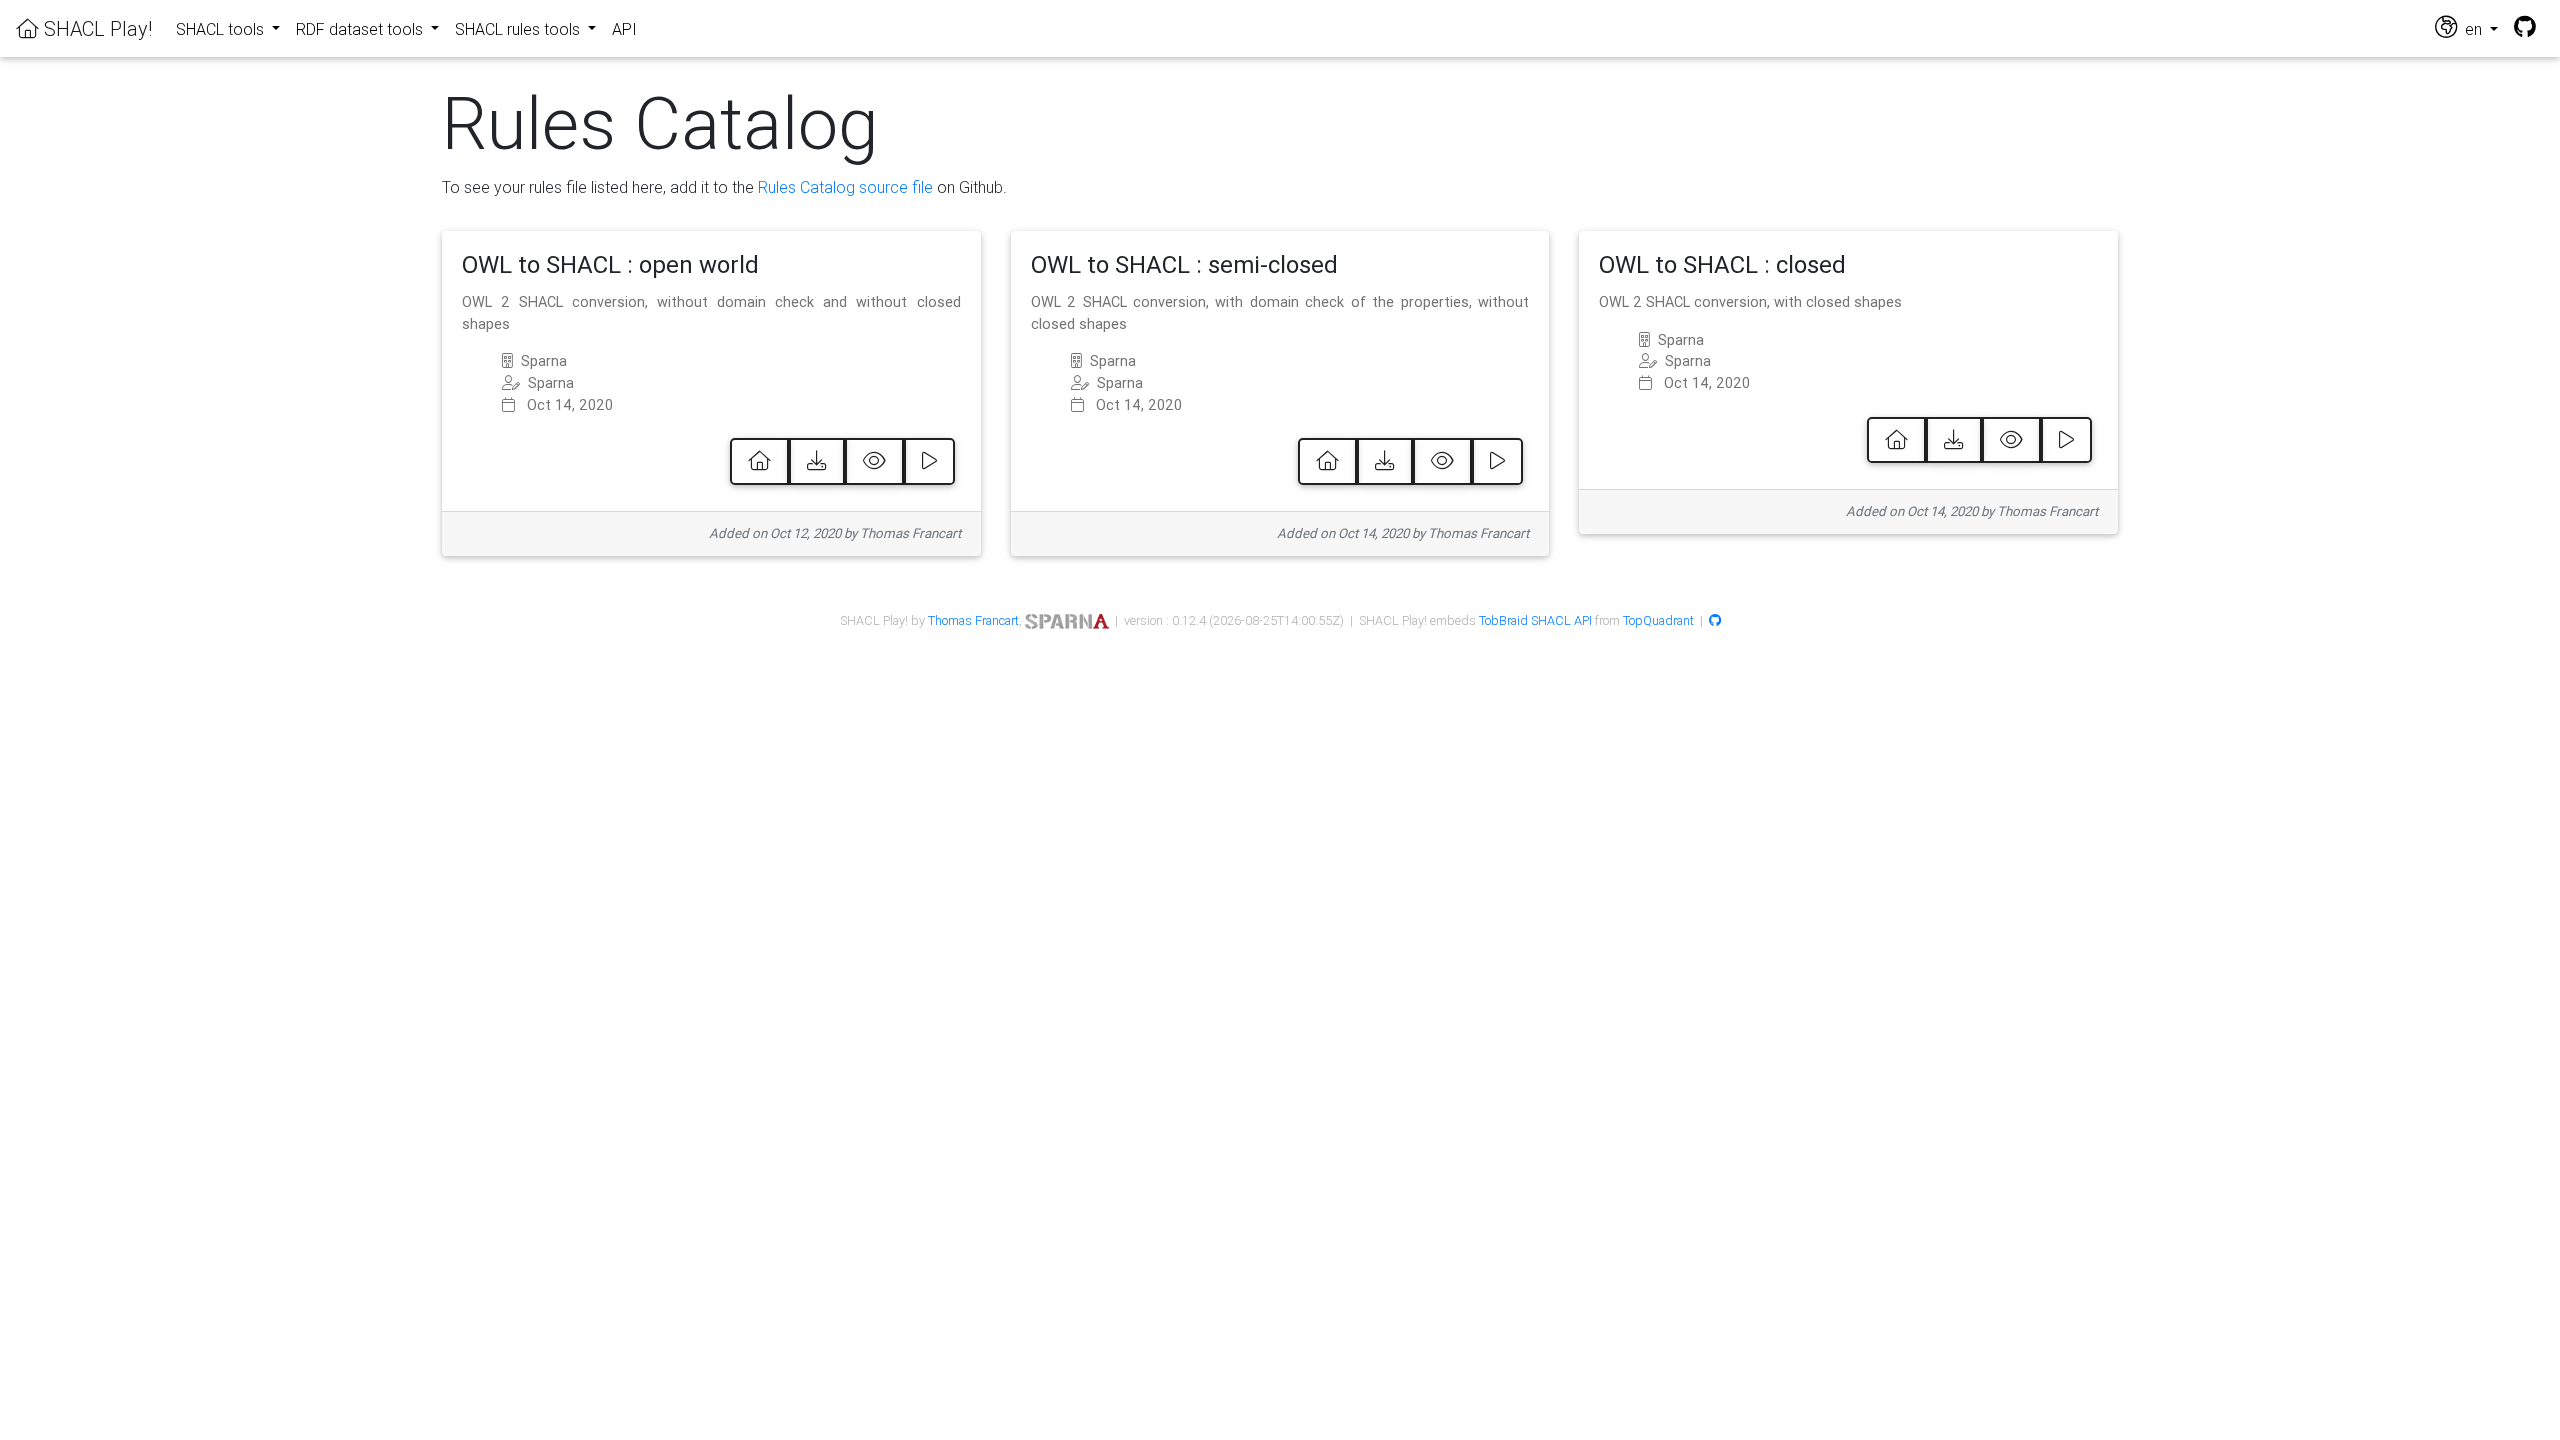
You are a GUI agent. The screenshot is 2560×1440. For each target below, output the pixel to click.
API (624, 29)
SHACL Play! (95, 28)
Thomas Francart (973, 620)
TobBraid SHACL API (1535, 620)
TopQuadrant (1658, 620)
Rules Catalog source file (845, 187)
